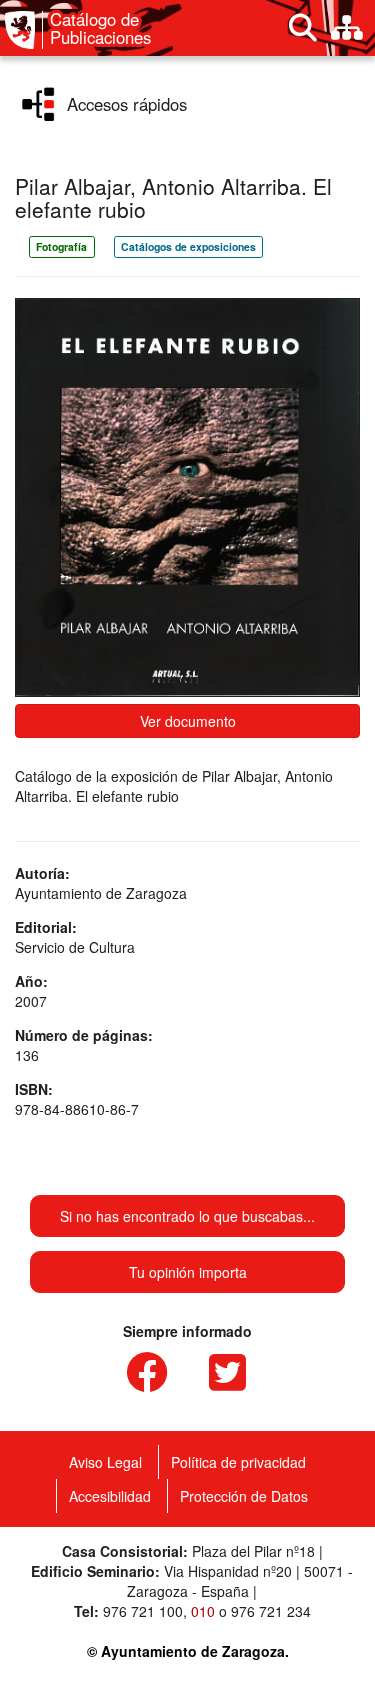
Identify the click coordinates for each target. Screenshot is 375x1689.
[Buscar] (303, 28)
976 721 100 (143, 1611)
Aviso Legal (105, 1462)
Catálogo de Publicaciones (100, 28)
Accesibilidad (110, 1496)
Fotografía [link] (61, 246)
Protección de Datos (244, 1496)
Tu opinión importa (188, 1272)
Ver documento (188, 721)
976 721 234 (271, 1611)
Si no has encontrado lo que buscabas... (187, 1216)
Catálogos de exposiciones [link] (188, 246)
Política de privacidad (238, 1462)
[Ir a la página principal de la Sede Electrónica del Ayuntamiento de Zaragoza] (24, 30)
